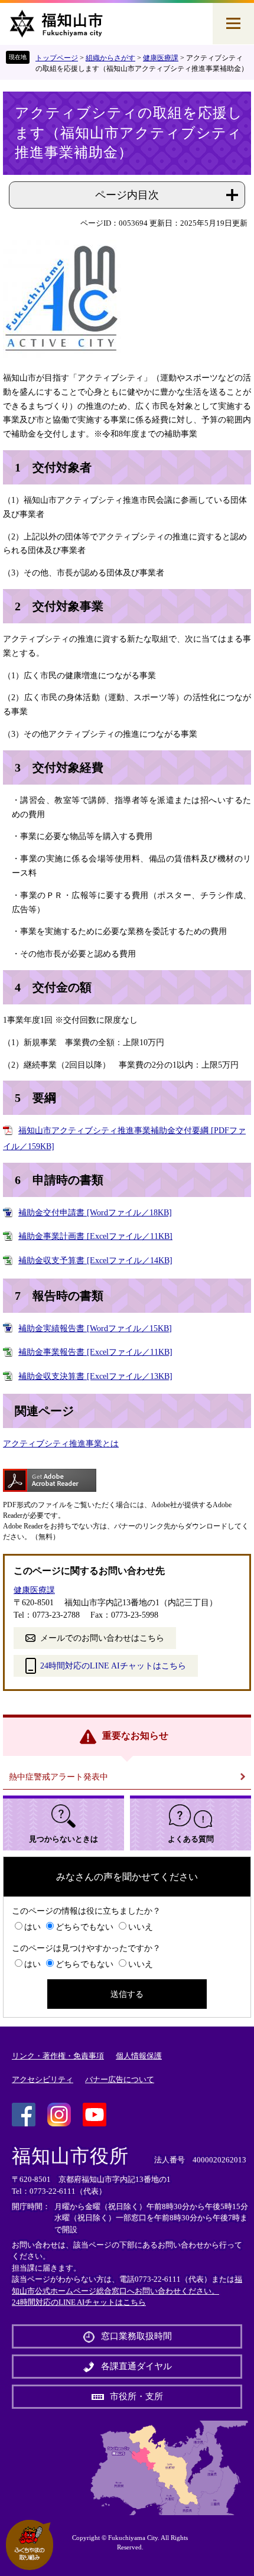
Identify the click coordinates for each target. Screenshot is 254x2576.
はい (32, 1927)
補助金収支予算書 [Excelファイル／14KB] (95, 1261)
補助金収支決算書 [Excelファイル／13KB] (95, 1376)
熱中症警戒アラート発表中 (58, 1777)
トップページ (57, 58)
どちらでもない (84, 1927)
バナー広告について (120, 2079)
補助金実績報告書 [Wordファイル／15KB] (95, 1328)
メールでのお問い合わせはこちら (102, 1638)
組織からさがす (110, 58)
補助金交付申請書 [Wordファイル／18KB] (95, 1213)
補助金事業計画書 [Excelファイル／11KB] (95, 1236)
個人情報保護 (139, 2056)
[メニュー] (233, 24)
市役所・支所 (136, 2396)
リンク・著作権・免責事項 (58, 2056)
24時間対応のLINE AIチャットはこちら (113, 1666)
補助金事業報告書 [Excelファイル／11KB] (95, 1352)
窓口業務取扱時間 (136, 2336)
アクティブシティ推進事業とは (61, 1444)
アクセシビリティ (43, 2079)
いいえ (141, 1927)
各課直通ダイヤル (136, 2366)
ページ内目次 (127, 195)
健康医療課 (161, 58)
